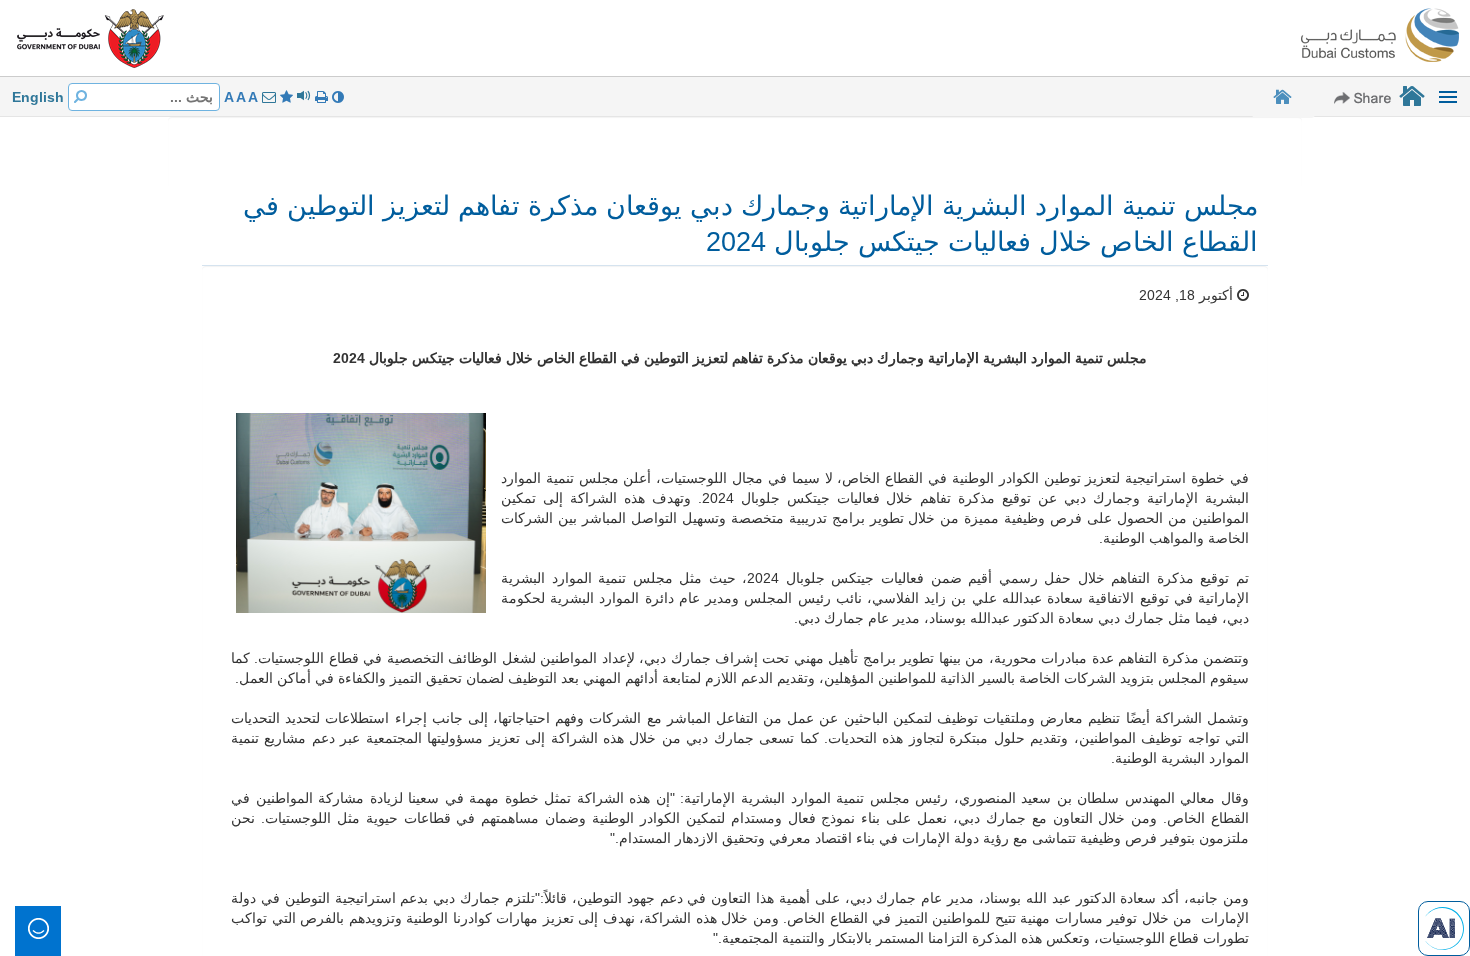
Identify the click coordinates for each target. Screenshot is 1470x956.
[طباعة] (319, 97)
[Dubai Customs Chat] (1444, 927)
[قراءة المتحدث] (302, 97)
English (38, 97)
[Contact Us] (267, 97)
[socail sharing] (1363, 97)
